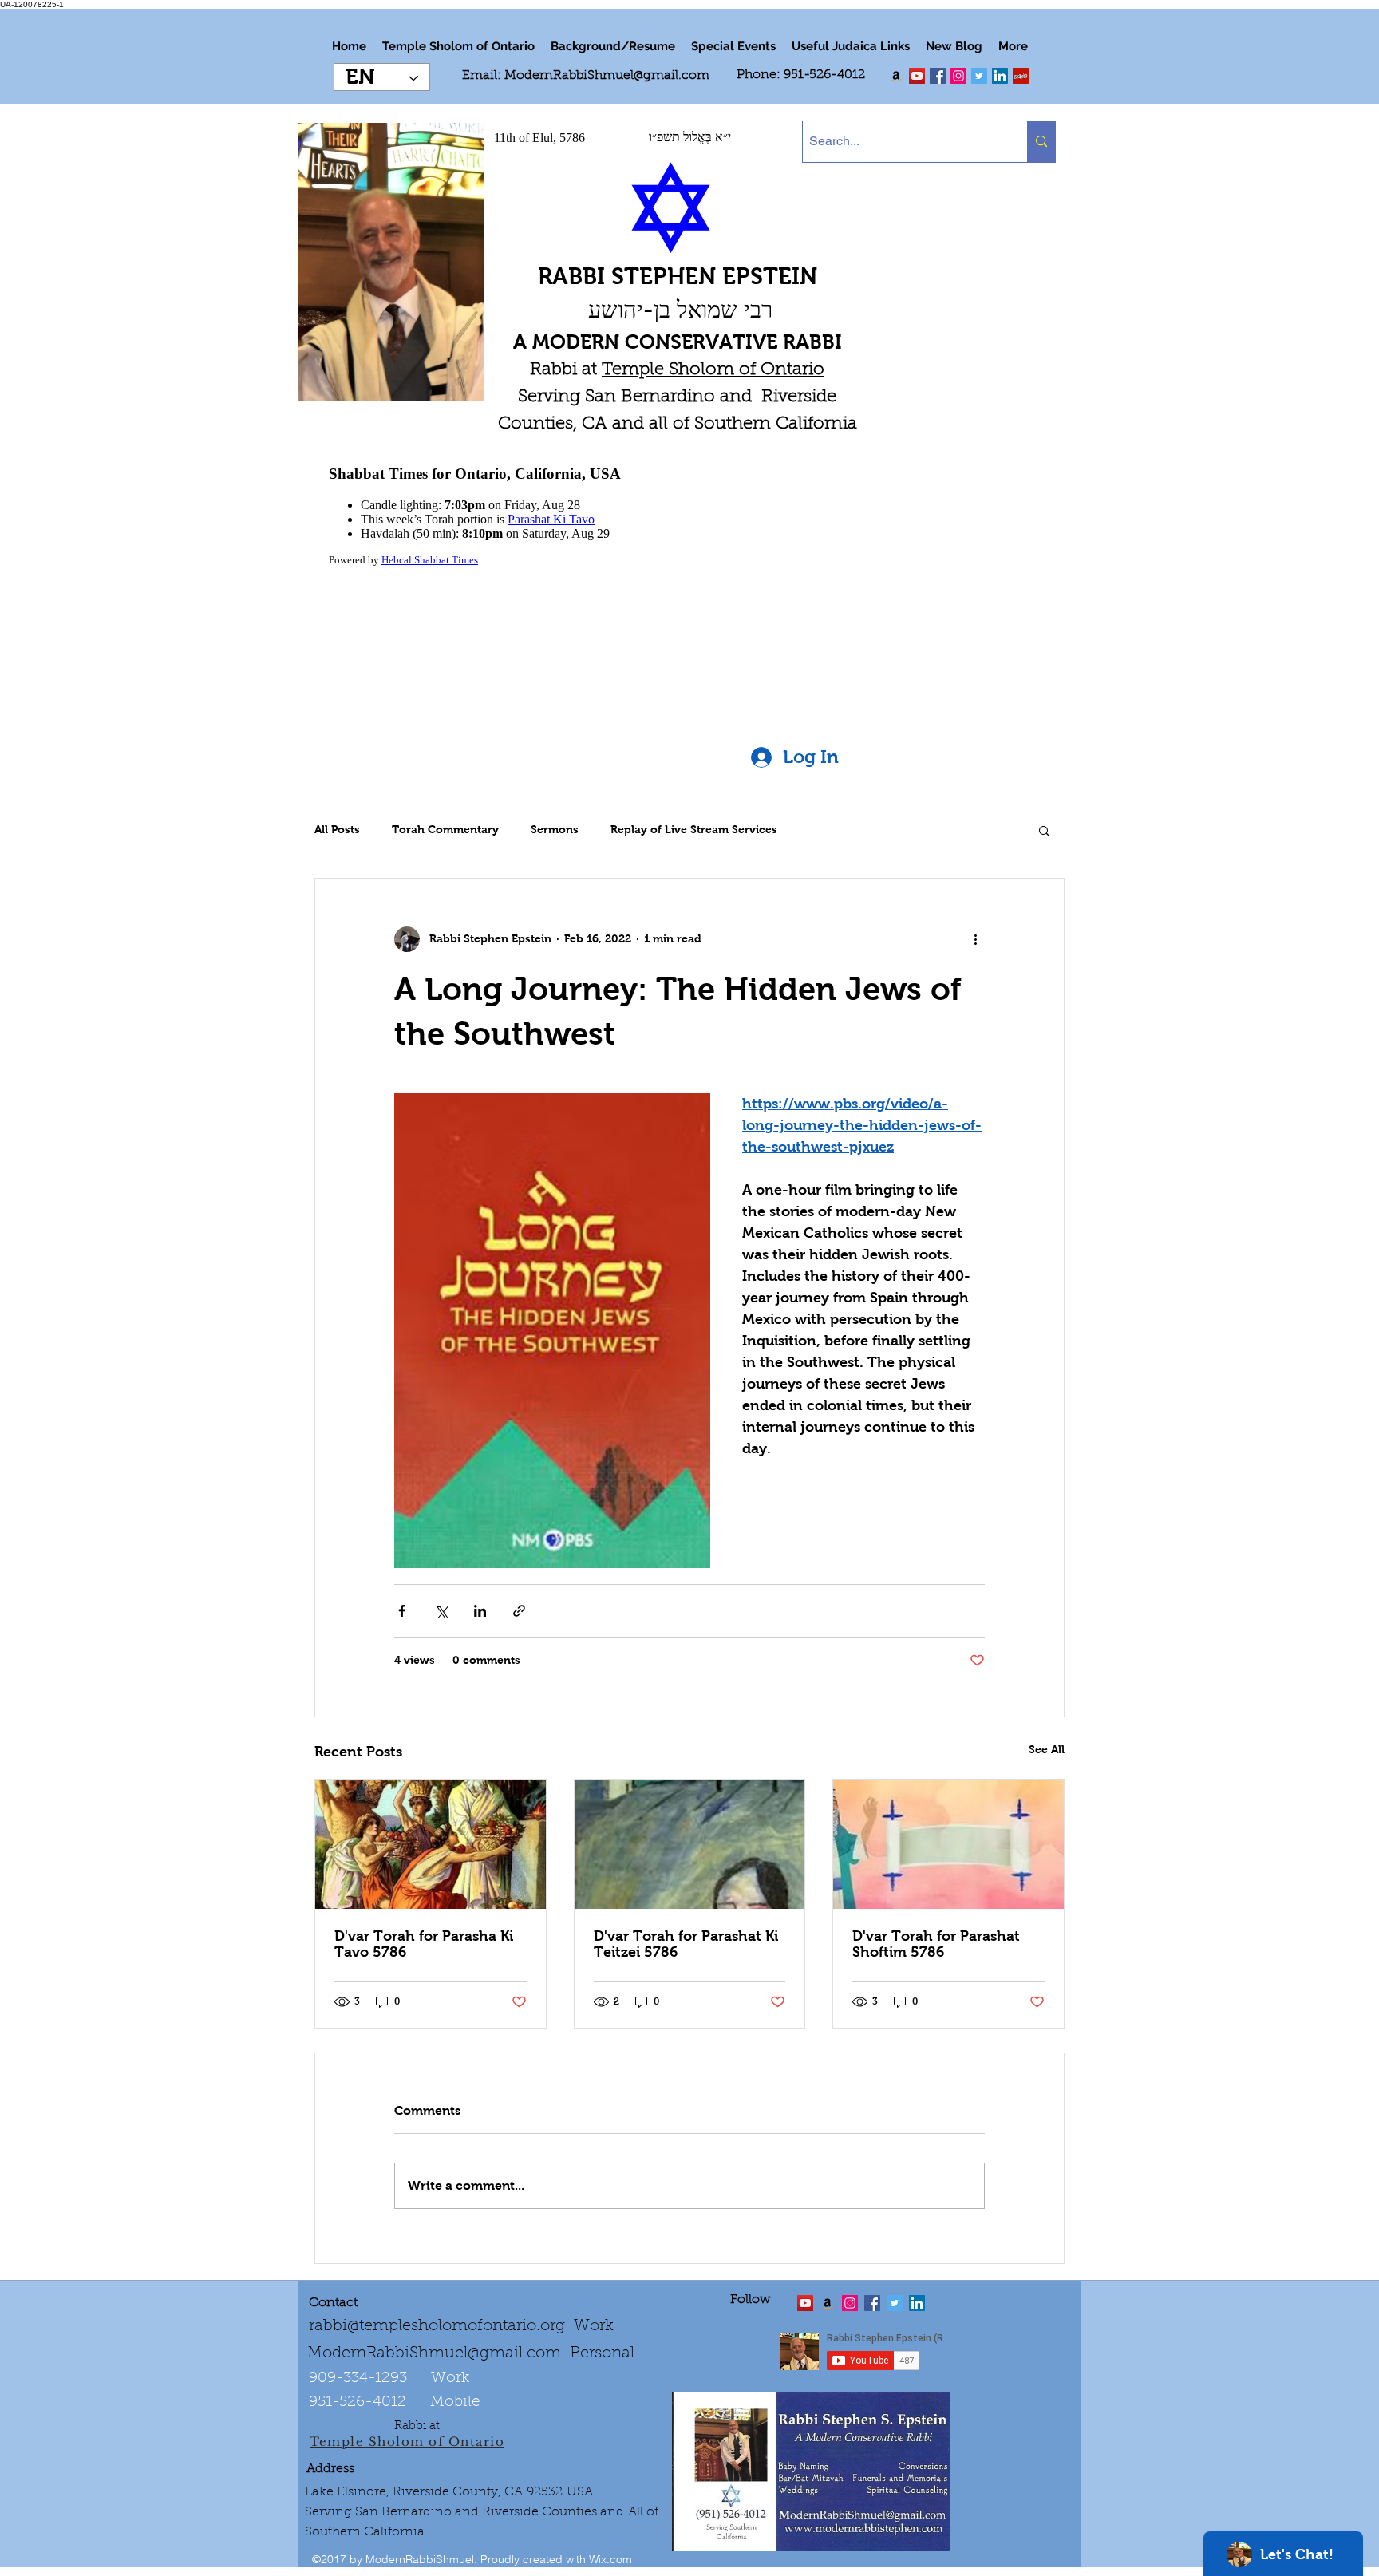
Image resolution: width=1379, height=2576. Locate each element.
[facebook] (938, 76)
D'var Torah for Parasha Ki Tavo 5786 (424, 1944)
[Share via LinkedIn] (480, 1611)
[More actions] (975, 939)
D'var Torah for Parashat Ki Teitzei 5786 (686, 1944)
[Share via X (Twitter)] (441, 1611)
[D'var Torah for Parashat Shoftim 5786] (948, 1844)
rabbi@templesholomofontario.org (437, 2326)
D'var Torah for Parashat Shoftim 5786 (936, 1944)
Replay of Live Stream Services (694, 829)
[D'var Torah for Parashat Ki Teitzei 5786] (690, 1844)
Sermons (555, 829)
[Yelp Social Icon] (1021, 76)
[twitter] (917, 76)
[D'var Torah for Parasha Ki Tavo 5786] (431, 1844)
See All (1047, 1749)
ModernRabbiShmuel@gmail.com (607, 76)
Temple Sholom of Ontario (713, 370)
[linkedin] (958, 76)
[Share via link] (519, 1611)
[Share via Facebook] (402, 1611)
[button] (1044, 830)
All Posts (337, 829)
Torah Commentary (445, 829)
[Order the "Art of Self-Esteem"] (828, 2303)
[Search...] (1041, 142)
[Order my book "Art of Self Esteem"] (896, 76)
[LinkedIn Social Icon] (1000, 76)
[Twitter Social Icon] (979, 76)
